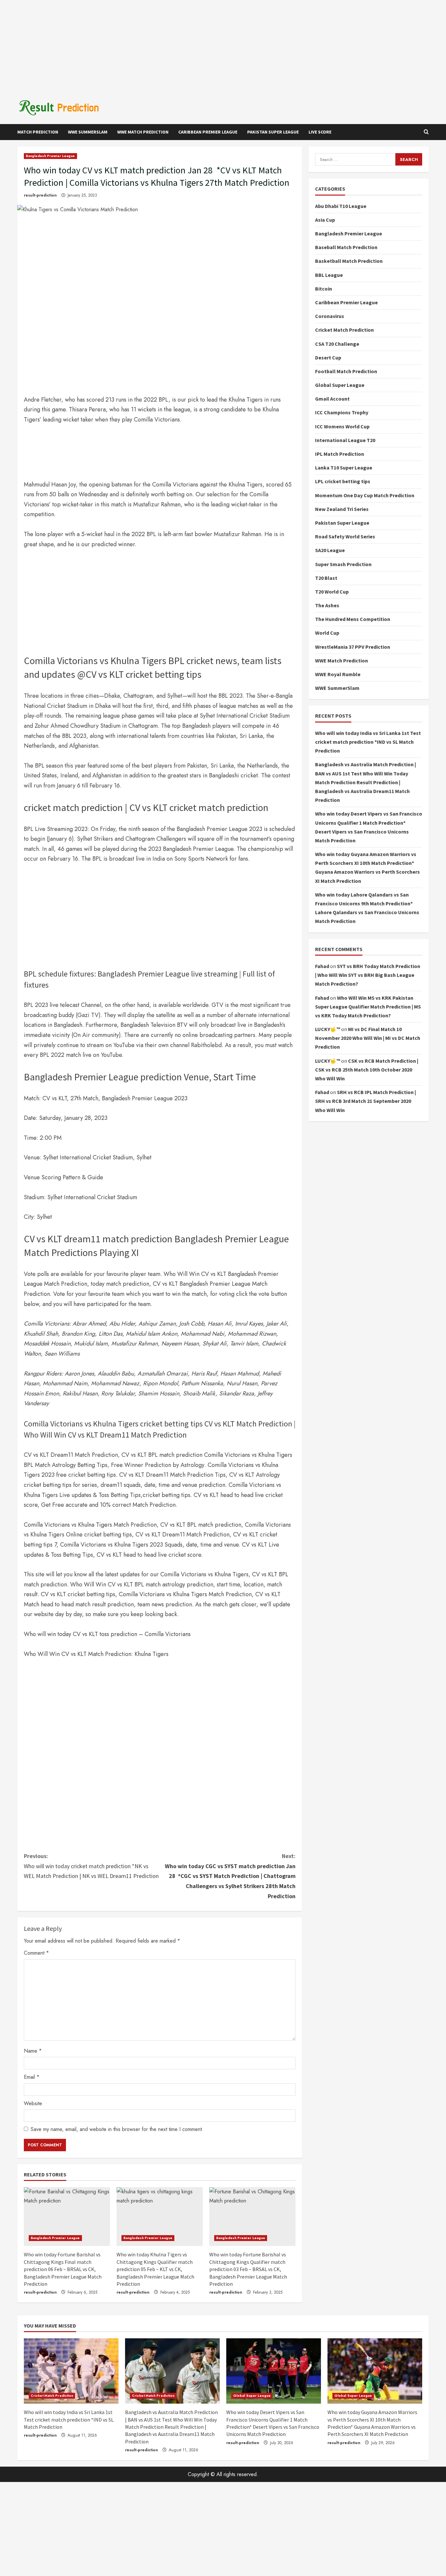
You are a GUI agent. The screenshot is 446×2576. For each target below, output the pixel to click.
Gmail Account (332, 399)
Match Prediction (38, 132)
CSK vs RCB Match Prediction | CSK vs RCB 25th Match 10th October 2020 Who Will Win (367, 1069)
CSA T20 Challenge (337, 343)
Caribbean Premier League (208, 132)
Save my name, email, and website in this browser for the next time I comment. (117, 2129)
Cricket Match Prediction (344, 330)
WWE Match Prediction (143, 132)
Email (32, 2077)
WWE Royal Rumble (338, 674)
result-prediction (40, 195)
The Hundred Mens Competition (353, 619)
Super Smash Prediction (343, 564)
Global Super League (340, 385)
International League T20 (345, 440)
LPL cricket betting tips (343, 481)
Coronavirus (330, 316)
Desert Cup (328, 357)
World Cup (327, 633)
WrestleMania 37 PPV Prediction (353, 646)
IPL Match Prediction (340, 454)
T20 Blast (326, 578)
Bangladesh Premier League (50, 156)
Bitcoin (324, 289)
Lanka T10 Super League (344, 468)
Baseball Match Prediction (346, 247)
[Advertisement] (223, 46)
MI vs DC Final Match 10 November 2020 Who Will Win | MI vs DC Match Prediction (368, 1038)
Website (33, 2103)
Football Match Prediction (346, 371)
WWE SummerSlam (88, 132)
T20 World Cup (332, 592)
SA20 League (330, 550)
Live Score (320, 132)
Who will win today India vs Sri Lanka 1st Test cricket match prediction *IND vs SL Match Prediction (368, 742)
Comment (36, 1953)
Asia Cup (325, 220)
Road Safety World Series (345, 536)
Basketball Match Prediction (349, 261)
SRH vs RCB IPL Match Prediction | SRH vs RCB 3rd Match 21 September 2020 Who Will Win (366, 1101)
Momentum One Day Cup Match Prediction (365, 495)
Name (33, 2051)
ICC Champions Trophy (342, 412)
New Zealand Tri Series (342, 509)
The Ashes (327, 605)
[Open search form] (426, 132)
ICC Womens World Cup (342, 426)
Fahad (322, 966)
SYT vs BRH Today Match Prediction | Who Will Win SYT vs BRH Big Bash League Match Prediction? (368, 975)
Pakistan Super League (273, 132)
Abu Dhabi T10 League (341, 206)
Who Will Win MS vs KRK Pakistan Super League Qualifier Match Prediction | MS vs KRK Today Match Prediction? (368, 1006)
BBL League (329, 275)
